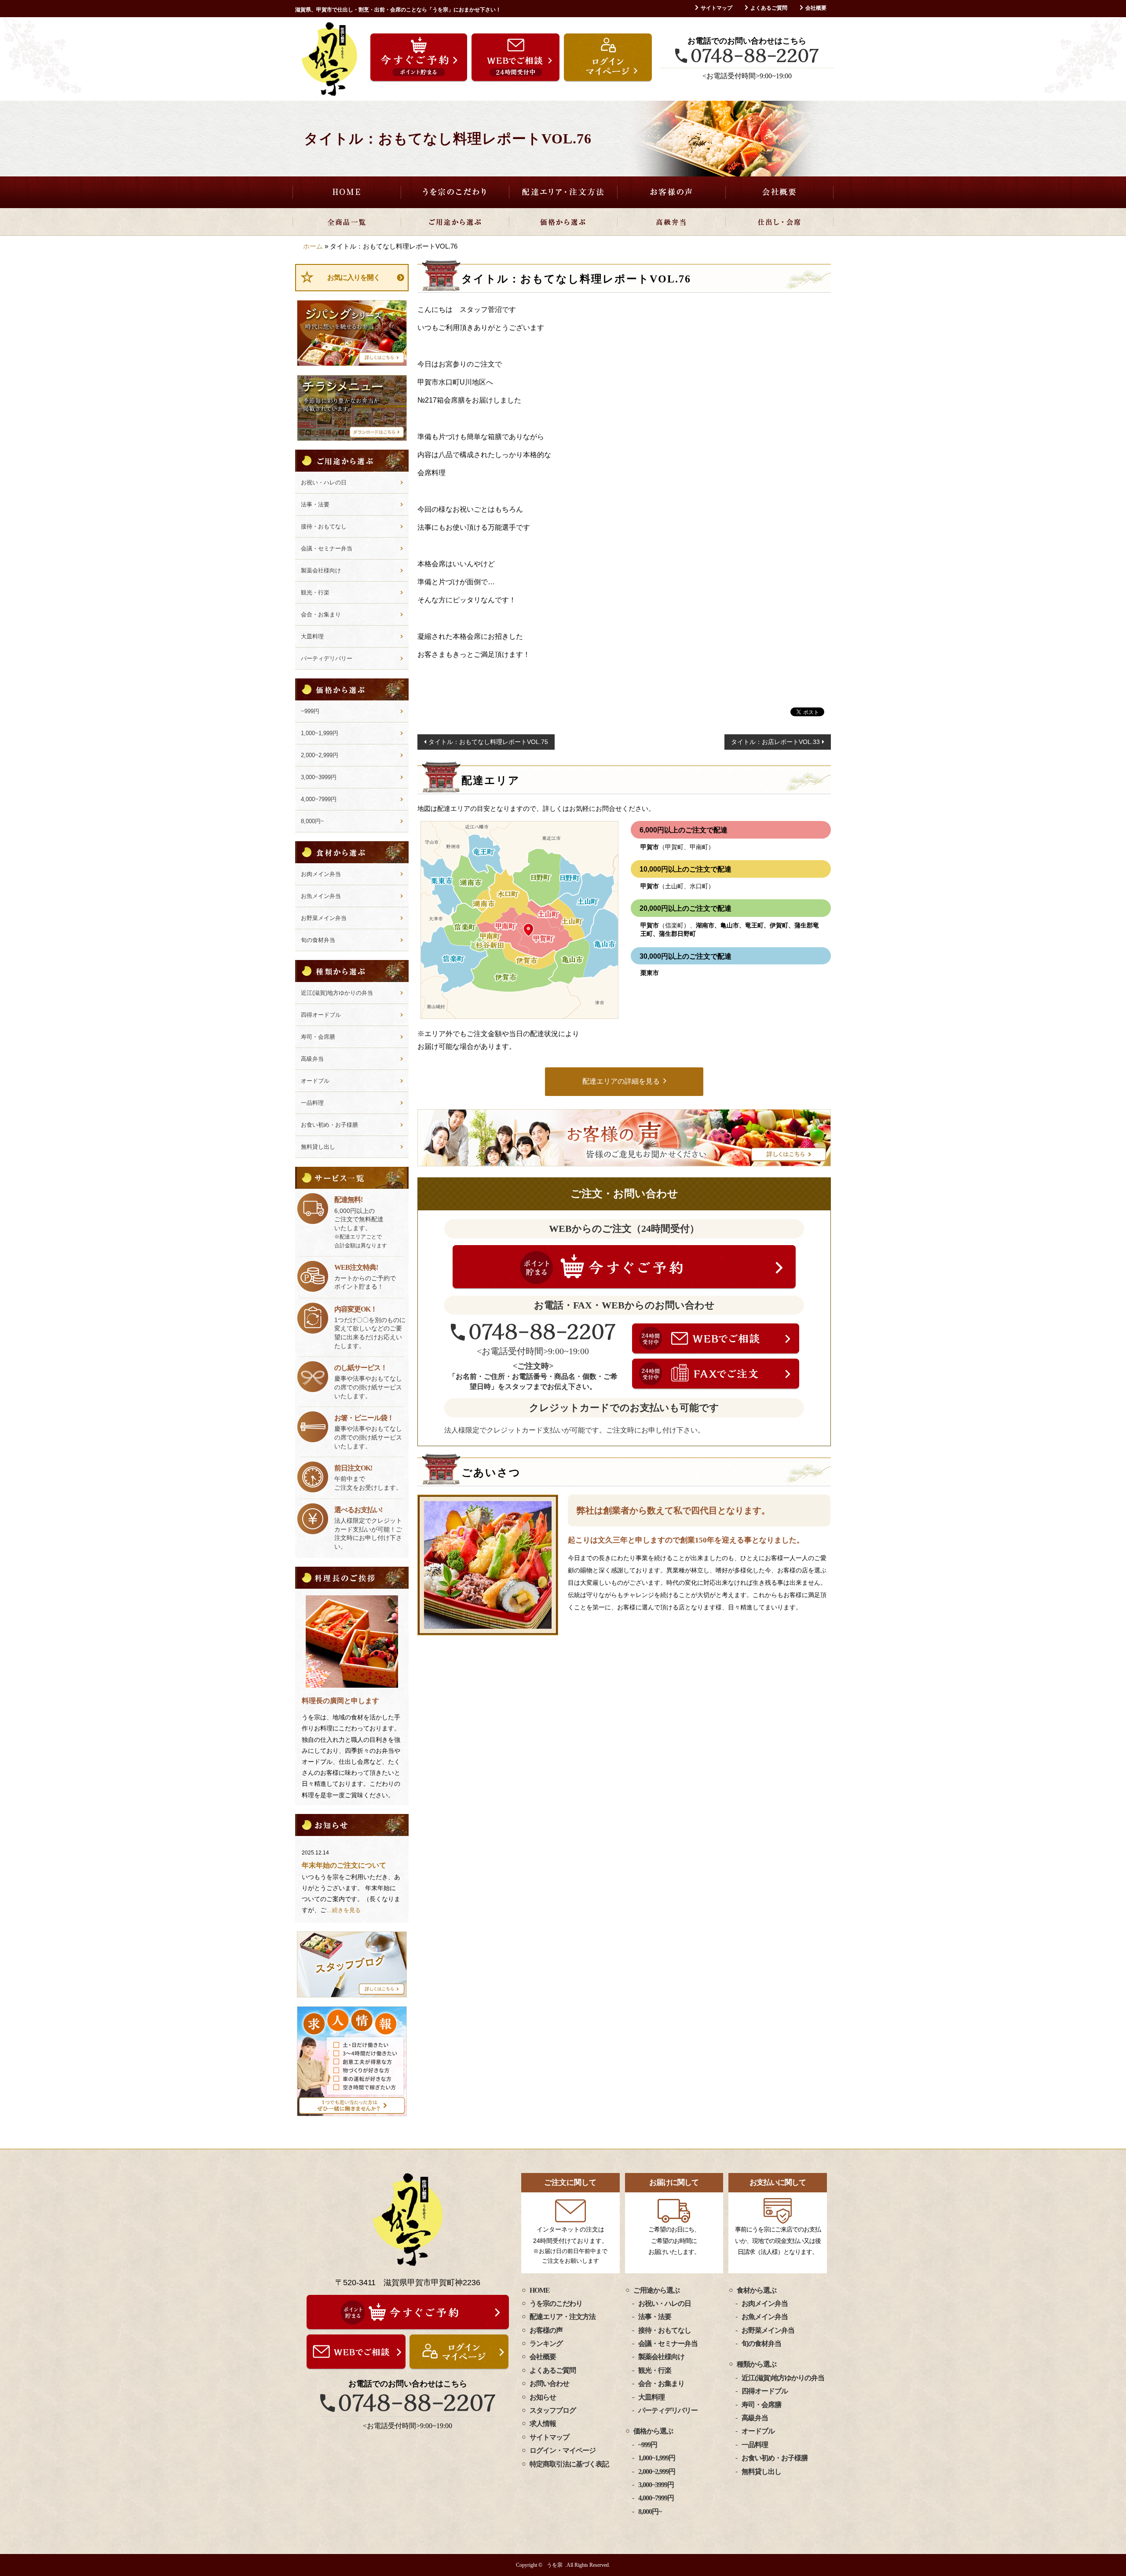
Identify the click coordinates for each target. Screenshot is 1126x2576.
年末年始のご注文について (344, 1865)
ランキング (546, 2343)
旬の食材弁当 (318, 940)
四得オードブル (321, 1015)
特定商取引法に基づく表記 (569, 2464)
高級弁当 (671, 222)
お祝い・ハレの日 (324, 482)
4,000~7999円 (319, 799)
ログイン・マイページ (563, 2450)
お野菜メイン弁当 (324, 918)
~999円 (310, 711)
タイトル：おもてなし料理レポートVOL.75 (488, 742)
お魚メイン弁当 (321, 896)
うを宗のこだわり (455, 192)
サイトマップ (717, 8)
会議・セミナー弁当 (327, 548)
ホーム (313, 246)
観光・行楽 (315, 592)
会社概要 (816, 8)
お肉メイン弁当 (321, 874)
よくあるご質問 (769, 8)
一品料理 (312, 1103)
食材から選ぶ (757, 2290)
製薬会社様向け (321, 570)
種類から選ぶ (757, 2364)
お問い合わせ (549, 2384)
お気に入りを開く (354, 277)
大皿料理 (312, 636)
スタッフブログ (553, 2410)
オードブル (315, 1081)
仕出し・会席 (779, 222)
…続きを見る (344, 1910)
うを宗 (555, 2565)
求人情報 (543, 2424)
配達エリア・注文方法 (563, 192)
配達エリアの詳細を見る (621, 1081)
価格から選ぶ (563, 222)
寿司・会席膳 (318, 1037)
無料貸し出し (318, 1147)
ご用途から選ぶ (455, 222)
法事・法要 (315, 504)
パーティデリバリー (327, 658)
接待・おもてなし (324, 526)
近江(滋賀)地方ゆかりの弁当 (337, 993)
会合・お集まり (321, 614)
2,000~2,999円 (320, 755)
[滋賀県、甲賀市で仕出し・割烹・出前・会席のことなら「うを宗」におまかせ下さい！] (329, 59)
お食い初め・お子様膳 (329, 1125)
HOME (347, 192)
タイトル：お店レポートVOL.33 (775, 742)
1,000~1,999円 (320, 733)
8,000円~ (313, 821)
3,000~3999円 (319, 777)
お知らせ (543, 2397)
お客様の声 (671, 192)
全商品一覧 (347, 222)
